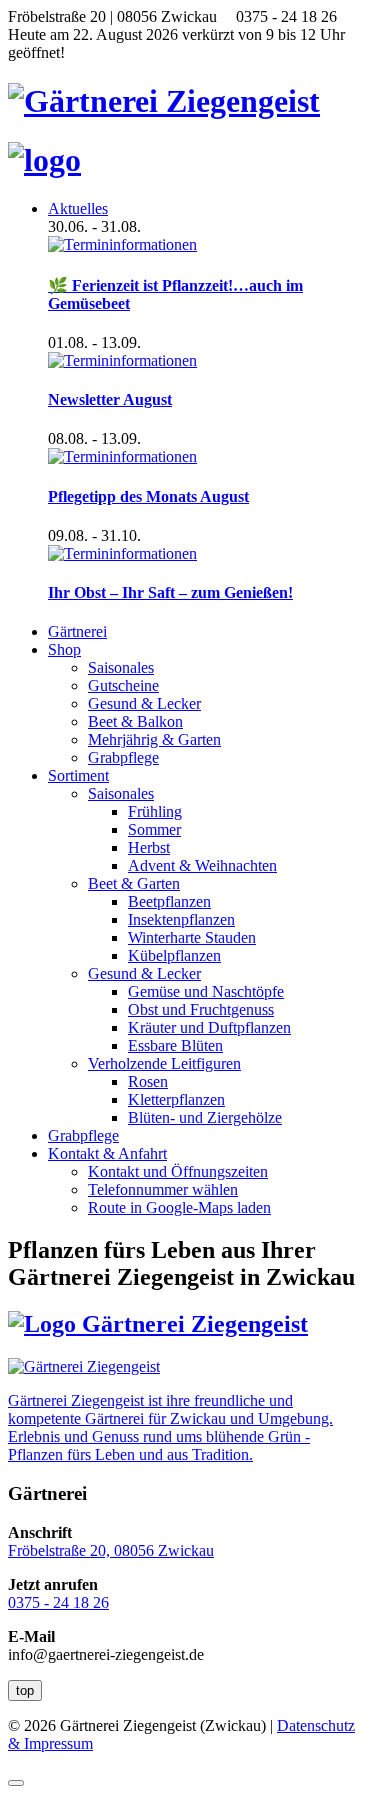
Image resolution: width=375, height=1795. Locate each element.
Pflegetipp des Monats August (148, 496)
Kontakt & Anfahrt (107, 1153)
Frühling (155, 811)
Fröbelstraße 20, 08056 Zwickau (111, 1550)
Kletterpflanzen (176, 1099)
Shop (64, 649)
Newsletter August (110, 399)
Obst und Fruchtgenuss (201, 1009)
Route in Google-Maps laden (179, 1207)
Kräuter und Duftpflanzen (209, 1027)
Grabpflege (123, 757)
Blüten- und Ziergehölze (205, 1117)
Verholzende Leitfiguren (164, 1063)
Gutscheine (123, 685)
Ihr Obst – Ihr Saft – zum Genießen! (170, 592)
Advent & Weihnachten (202, 865)
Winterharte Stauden (192, 937)
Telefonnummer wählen (163, 1189)
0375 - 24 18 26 (58, 1602)
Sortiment (78, 775)
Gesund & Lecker (144, 703)
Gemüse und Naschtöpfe (206, 991)
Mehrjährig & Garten (154, 739)
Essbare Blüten (175, 1045)
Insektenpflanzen (181, 919)
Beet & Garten (134, 883)
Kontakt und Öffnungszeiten (178, 1171)
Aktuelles (78, 208)
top (25, 1690)
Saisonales (121, 667)
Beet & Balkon (135, 721)
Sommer (154, 829)
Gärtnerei (77, 631)
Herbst (149, 847)
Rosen (148, 1081)
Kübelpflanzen (174, 955)
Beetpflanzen (169, 901)
